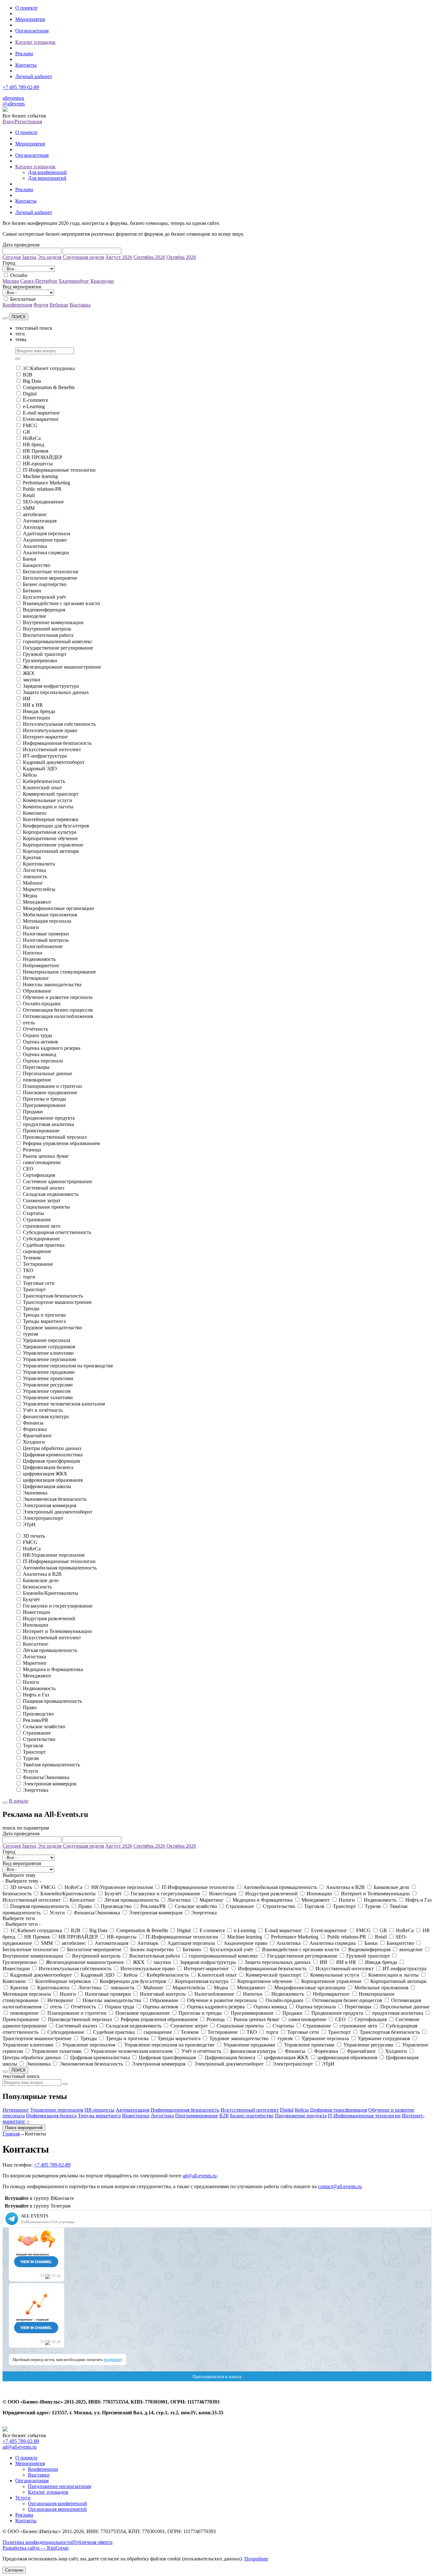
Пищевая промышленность (52, 1701)
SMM (29, 508)
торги (29, 1277)
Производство (38, 1714)
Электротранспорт (43, 1518)
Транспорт (34, 1289)
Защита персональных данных (56, 692)
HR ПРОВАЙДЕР (43, 457)
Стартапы (34, 1213)
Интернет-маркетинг (46, 737)
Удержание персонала (47, 1340)
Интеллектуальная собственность (59, 724)
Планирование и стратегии (52, 1086)
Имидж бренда (39, 711)
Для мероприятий (47, 178)
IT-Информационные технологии (59, 470)
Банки (30, 559)
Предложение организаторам (60, 2486)
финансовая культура (46, 1416)
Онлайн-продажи (42, 1004)
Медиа (30, 896)
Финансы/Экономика (46, 1777)
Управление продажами (49, 1372)
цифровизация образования (53, 1480)
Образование (37, 991)
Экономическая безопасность (55, 1499)
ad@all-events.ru (200, 2176)
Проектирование (41, 1131)
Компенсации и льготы (48, 807)
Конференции (43, 2469)
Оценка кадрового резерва (52, 1048)
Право (30, 1707)
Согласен (14, 2570)
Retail (29, 495)
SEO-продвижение (43, 502)
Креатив (32, 857)
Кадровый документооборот (54, 762)
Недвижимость (39, 959)
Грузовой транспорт (45, 654)
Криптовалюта (39, 864)
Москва (11, 281)
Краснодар (102, 281)
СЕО (28, 1169)
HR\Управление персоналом (54, 1555)
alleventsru (13, 98)
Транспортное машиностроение (57, 1302)
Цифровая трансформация (51, 1461)
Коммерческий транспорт (51, 794)
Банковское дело (41, 1580)
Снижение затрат (42, 1200)
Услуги (31, 1771)
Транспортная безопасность (53, 1296)
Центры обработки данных (52, 1448)
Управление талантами (48, 1397)
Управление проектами (48, 1378)
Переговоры (36, 1067)
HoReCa (32, 438)
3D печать (34, 1536)
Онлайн (19, 275)
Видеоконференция (44, 610)
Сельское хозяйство (44, 1726)
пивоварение (37, 1080)
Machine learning (40, 476)
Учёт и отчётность (43, 1410)
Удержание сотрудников (49, 1347)
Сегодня (12, 257)
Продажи (33, 1112)
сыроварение (37, 1251)
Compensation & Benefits (49, 387)
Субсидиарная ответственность (57, 1232)
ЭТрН (29, 1524)
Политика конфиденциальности (37, 2542)
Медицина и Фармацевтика (53, 1669)
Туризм (31, 1758)
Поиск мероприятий (24, 2128)
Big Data (32, 381)
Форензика (35, 1429)
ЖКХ (29, 673)
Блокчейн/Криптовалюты (51, 1593)
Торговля (33, 1746)
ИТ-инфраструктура (45, 756)
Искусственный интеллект (52, 749)
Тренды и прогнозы (44, 1315)
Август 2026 (119, 257)
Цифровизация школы (47, 1486)
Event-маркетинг (41, 419)
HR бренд (34, 445)
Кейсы (30, 775)
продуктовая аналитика (48, 1124)
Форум (41, 305)
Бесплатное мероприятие (50, 578)
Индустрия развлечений (49, 1618)
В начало (19, 1801)
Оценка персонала (43, 1061)
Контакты (26, 65)
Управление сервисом (47, 1391)
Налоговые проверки (46, 934)
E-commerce (36, 400)
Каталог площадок (35, 42)
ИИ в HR (33, 705)
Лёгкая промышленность (50, 1650)
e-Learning (34, 406)
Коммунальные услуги (47, 800)
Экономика (35, 1493)
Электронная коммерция (50, 1505)
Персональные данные (47, 1073)
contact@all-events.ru (340, 2186)
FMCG (30, 425)
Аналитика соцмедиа (46, 553)
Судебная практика (44, 1245)
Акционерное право (45, 540)
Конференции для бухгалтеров (56, 826)
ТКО (28, 1270)
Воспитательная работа (48, 635)
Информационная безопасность (57, 743)
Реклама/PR (36, 1720)
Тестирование (38, 1264)
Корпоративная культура (50, 832)
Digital (30, 394)
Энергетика (36, 1790)
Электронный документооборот (58, 1512)
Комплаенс (35, 813)
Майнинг (33, 883)
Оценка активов (41, 1042)
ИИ (27, 699)
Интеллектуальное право (50, 730)
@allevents (14, 104)
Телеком (32, 1258)
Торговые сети (39, 1283)
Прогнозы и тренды (44, 1099)
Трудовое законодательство (52, 1328)
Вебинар (59, 305)
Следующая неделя (83, 257)
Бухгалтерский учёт (44, 597)
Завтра (29, 257)
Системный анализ (44, 1188)
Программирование (44, 1105)
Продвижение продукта (49, 1118)
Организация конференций (58, 2503)
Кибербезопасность (44, 781)
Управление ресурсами (48, 1385)
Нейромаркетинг (41, 965)
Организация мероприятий (57, 2509)
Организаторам (32, 31)
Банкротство (37, 565)
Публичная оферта (92, 2542)
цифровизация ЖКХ (45, 1474)
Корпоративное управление (53, 845)
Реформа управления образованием (61, 1143)
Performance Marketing (47, 483)
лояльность (35, 877)
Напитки (33, 953)
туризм (31, 1334)
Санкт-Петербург (39, 281)
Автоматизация (40, 521)
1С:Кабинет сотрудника (49, 368)
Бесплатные (23, 299)
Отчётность (35, 1029)
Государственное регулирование (58, 648)
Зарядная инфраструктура (51, 686)
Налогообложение (43, 946)
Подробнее (256, 2559)
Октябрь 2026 (181, 257)
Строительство (39, 1739)
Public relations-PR (42, 489)
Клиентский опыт (42, 788)
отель (29, 1023)
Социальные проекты (46, 1207)
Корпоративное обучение (50, 838)
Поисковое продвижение (50, 1092)
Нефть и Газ (36, 1695)
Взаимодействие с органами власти (61, 603)
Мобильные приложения (50, 915)
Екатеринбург (74, 281)
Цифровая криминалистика (53, 1455)
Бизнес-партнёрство (45, 584)
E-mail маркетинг (42, 413)
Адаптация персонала (47, 533)
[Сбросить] (5, 318)
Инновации (36, 1625)
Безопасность (37, 1587)
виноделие (34, 616)
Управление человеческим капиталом (64, 1404)
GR (27, 432)
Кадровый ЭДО (40, 769)
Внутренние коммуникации (53, 622)
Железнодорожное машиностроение (62, 667)
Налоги (31, 927)
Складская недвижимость (51, 1194)
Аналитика (35, 546)
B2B (28, 375)
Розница (32, 1150)
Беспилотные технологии (51, 572)
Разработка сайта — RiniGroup (36, 2548)
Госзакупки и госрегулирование (58, 1606)
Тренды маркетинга (44, 1321)
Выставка (80, 305)
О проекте (26, 8)
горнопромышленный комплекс (58, 641)
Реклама (24, 54)
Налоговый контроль (46, 940)
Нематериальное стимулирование (59, 972)
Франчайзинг (37, 1436)
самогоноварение (42, 1162)
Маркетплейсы (39, 889)
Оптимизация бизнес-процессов (58, 1010)
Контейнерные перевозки (51, 819)
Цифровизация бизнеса (48, 1467)
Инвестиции (37, 718)
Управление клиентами (48, 1353)
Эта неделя (49, 257)
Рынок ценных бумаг (46, 1156)
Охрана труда (37, 1035)
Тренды (31, 1308)
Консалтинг (36, 1644)
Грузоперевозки (40, 661)
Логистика (34, 870)
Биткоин (32, 591)
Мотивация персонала (47, 921)
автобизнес (35, 514)
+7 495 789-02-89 (21, 87)
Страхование (37, 1220)
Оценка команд (40, 1054)
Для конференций (47, 172)
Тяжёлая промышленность (51, 1765)
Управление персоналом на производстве (68, 1366)
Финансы (33, 1423)
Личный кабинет (34, 76)
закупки (32, 680)
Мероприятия (30, 19)
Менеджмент (37, 902)
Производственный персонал (55, 1137)
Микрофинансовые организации (58, 908)
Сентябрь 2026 (149, 257)
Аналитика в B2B (42, 1574)
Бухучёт (31, 1599)
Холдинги (34, 1442)
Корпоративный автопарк (51, 851)
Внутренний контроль (47, 629)
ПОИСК (19, 317)
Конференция (17, 305)
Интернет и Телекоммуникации (57, 1631)
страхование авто (42, 1226)
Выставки (39, 2475)
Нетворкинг (36, 978)
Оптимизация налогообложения (58, 1016)
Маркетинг (35, 1663)
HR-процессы (38, 464)
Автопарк (34, 527)
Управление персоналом (49, 1359)
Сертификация (39, 1175)
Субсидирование (41, 1239)
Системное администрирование (58, 1181)
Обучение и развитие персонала (58, 997)
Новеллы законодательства (52, 985)
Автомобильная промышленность (60, 1568)
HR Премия (36, 451)
